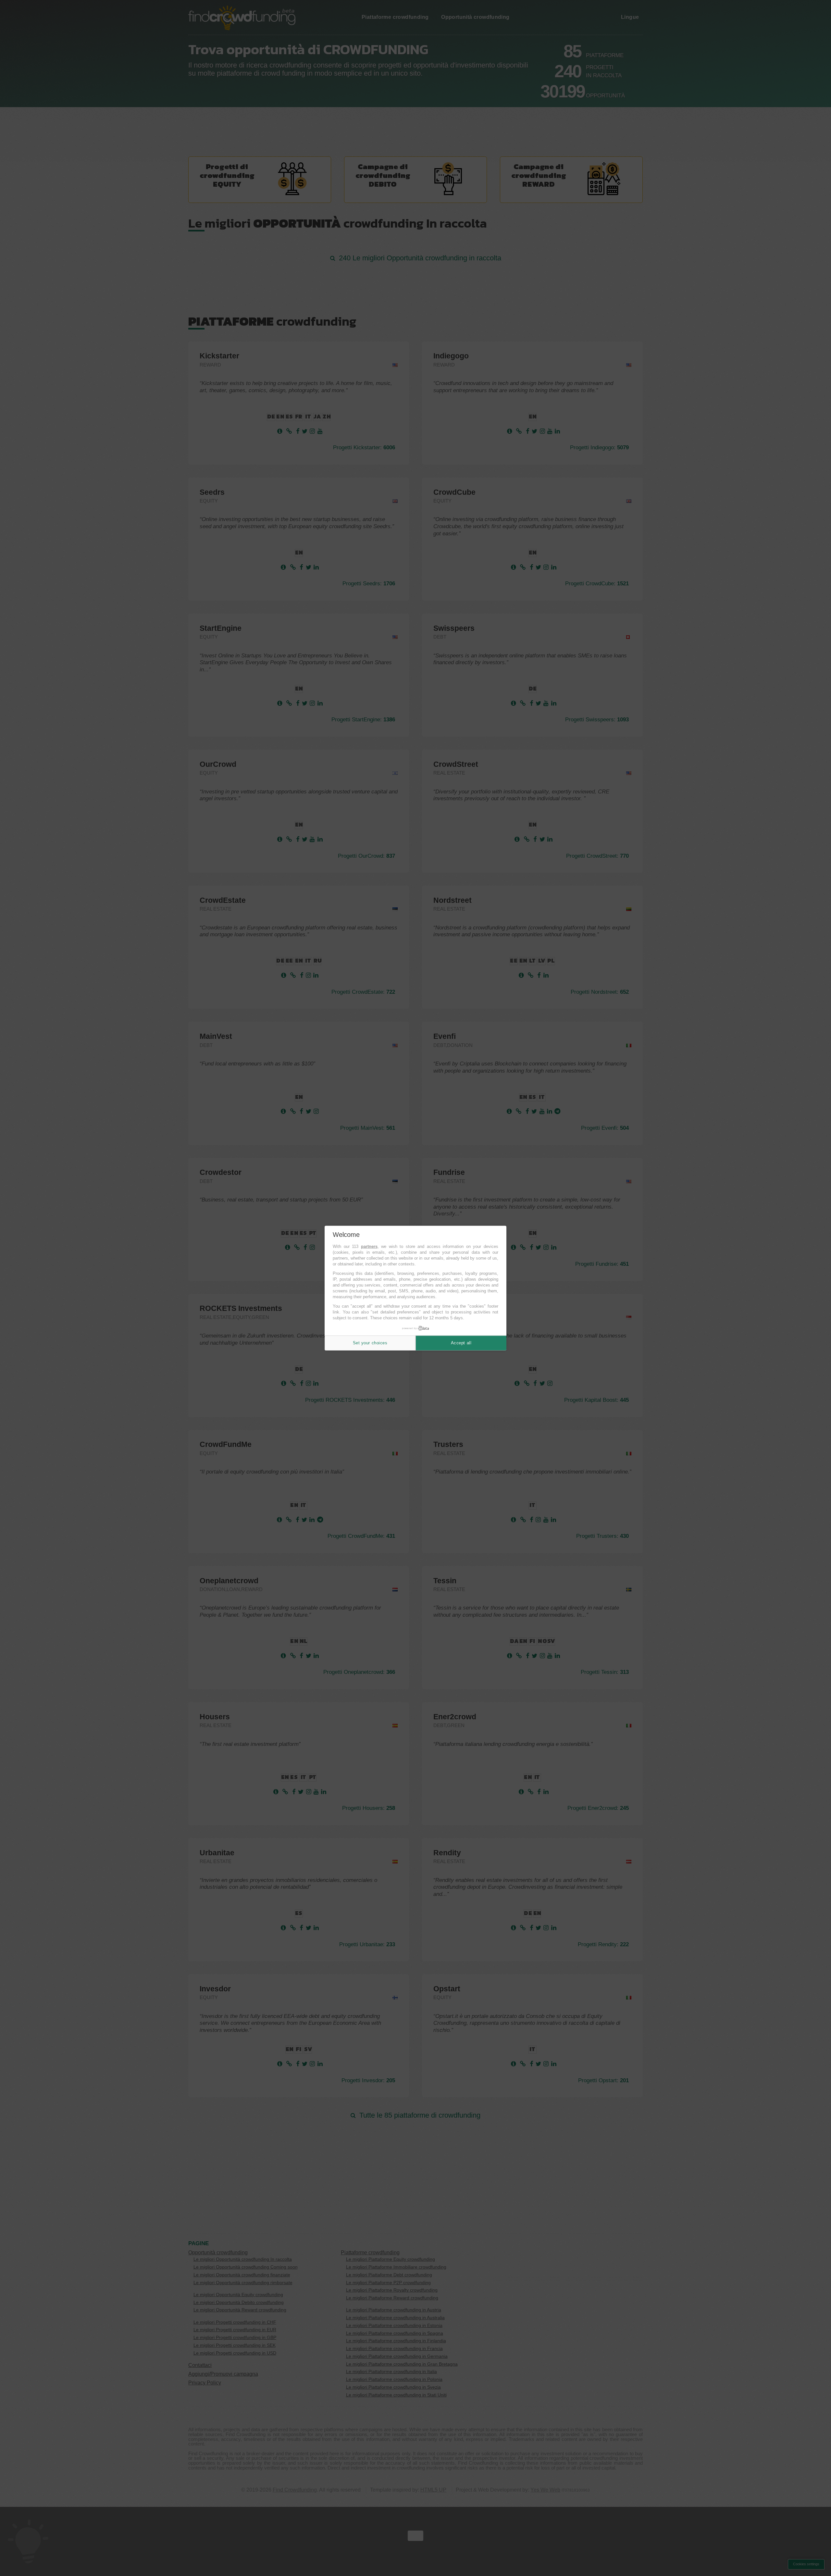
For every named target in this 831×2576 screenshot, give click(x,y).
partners (369, 1246)
